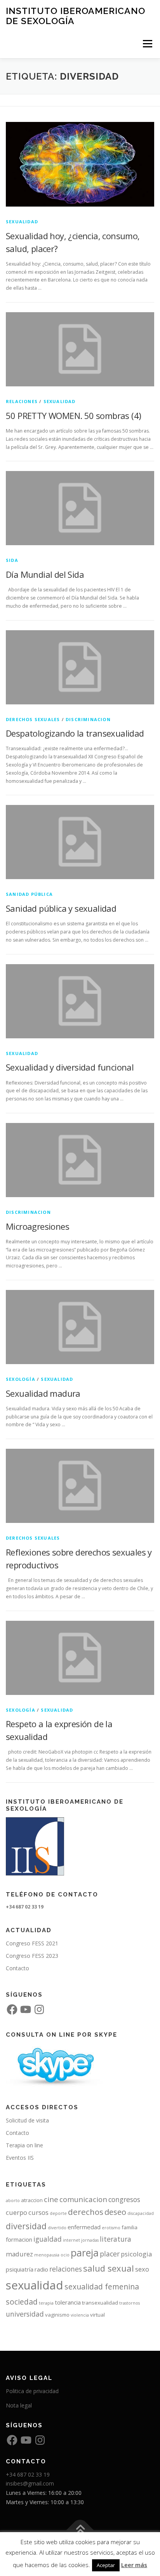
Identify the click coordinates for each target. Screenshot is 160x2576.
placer (110, 2254)
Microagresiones (37, 1226)
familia (130, 2227)
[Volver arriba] (80, 2530)
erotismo (111, 2228)
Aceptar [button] (106, 2565)
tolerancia (68, 2302)
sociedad (22, 2302)
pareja (85, 2253)
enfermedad (84, 2227)
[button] (80, 164)
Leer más (134, 2565)
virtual (97, 2315)
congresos (124, 2199)
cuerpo (17, 2212)
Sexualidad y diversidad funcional (70, 1067)
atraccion (32, 2200)
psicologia (136, 2254)
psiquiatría (20, 2269)
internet (71, 2240)
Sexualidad (22, 222)
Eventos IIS (20, 2158)
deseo (115, 2212)
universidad (25, 2314)
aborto (13, 2201)
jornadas (90, 2240)
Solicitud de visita (27, 2120)
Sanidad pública (29, 894)
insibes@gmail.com (30, 2483)
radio (41, 2269)
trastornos (130, 2303)
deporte (58, 2213)
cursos (38, 2212)
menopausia (47, 2255)
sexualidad (35, 2285)
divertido (57, 2228)
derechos (86, 2212)
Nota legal (19, 2405)
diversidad (26, 2226)
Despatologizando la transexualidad (75, 733)
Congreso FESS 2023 (32, 1956)
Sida (12, 560)
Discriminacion (88, 719)
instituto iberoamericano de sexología (76, 16)
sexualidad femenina (102, 2287)
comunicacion (83, 2199)
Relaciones (22, 401)
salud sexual (109, 2268)
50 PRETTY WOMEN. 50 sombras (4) (73, 415)
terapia (46, 2303)
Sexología (21, 1379)
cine (51, 2199)
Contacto (17, 1968)
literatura (116, 2239)
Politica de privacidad (32, 2391)
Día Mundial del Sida (45, 574)
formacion (19, 2239)
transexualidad (100, 2303)
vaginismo (57, 2315)
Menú (147, 44)
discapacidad (141, 2213)
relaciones (66, 2269)
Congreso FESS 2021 (32, 1943)
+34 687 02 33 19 (28, 2474)
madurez (19, 2254)
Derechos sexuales (33, 719)
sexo (142, 2269)
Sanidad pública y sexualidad (61, 908)
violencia (80, 2315)
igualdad (48, 2239)
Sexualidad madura (43, 1393)
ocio (65, 2255)
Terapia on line (24, 2145)
